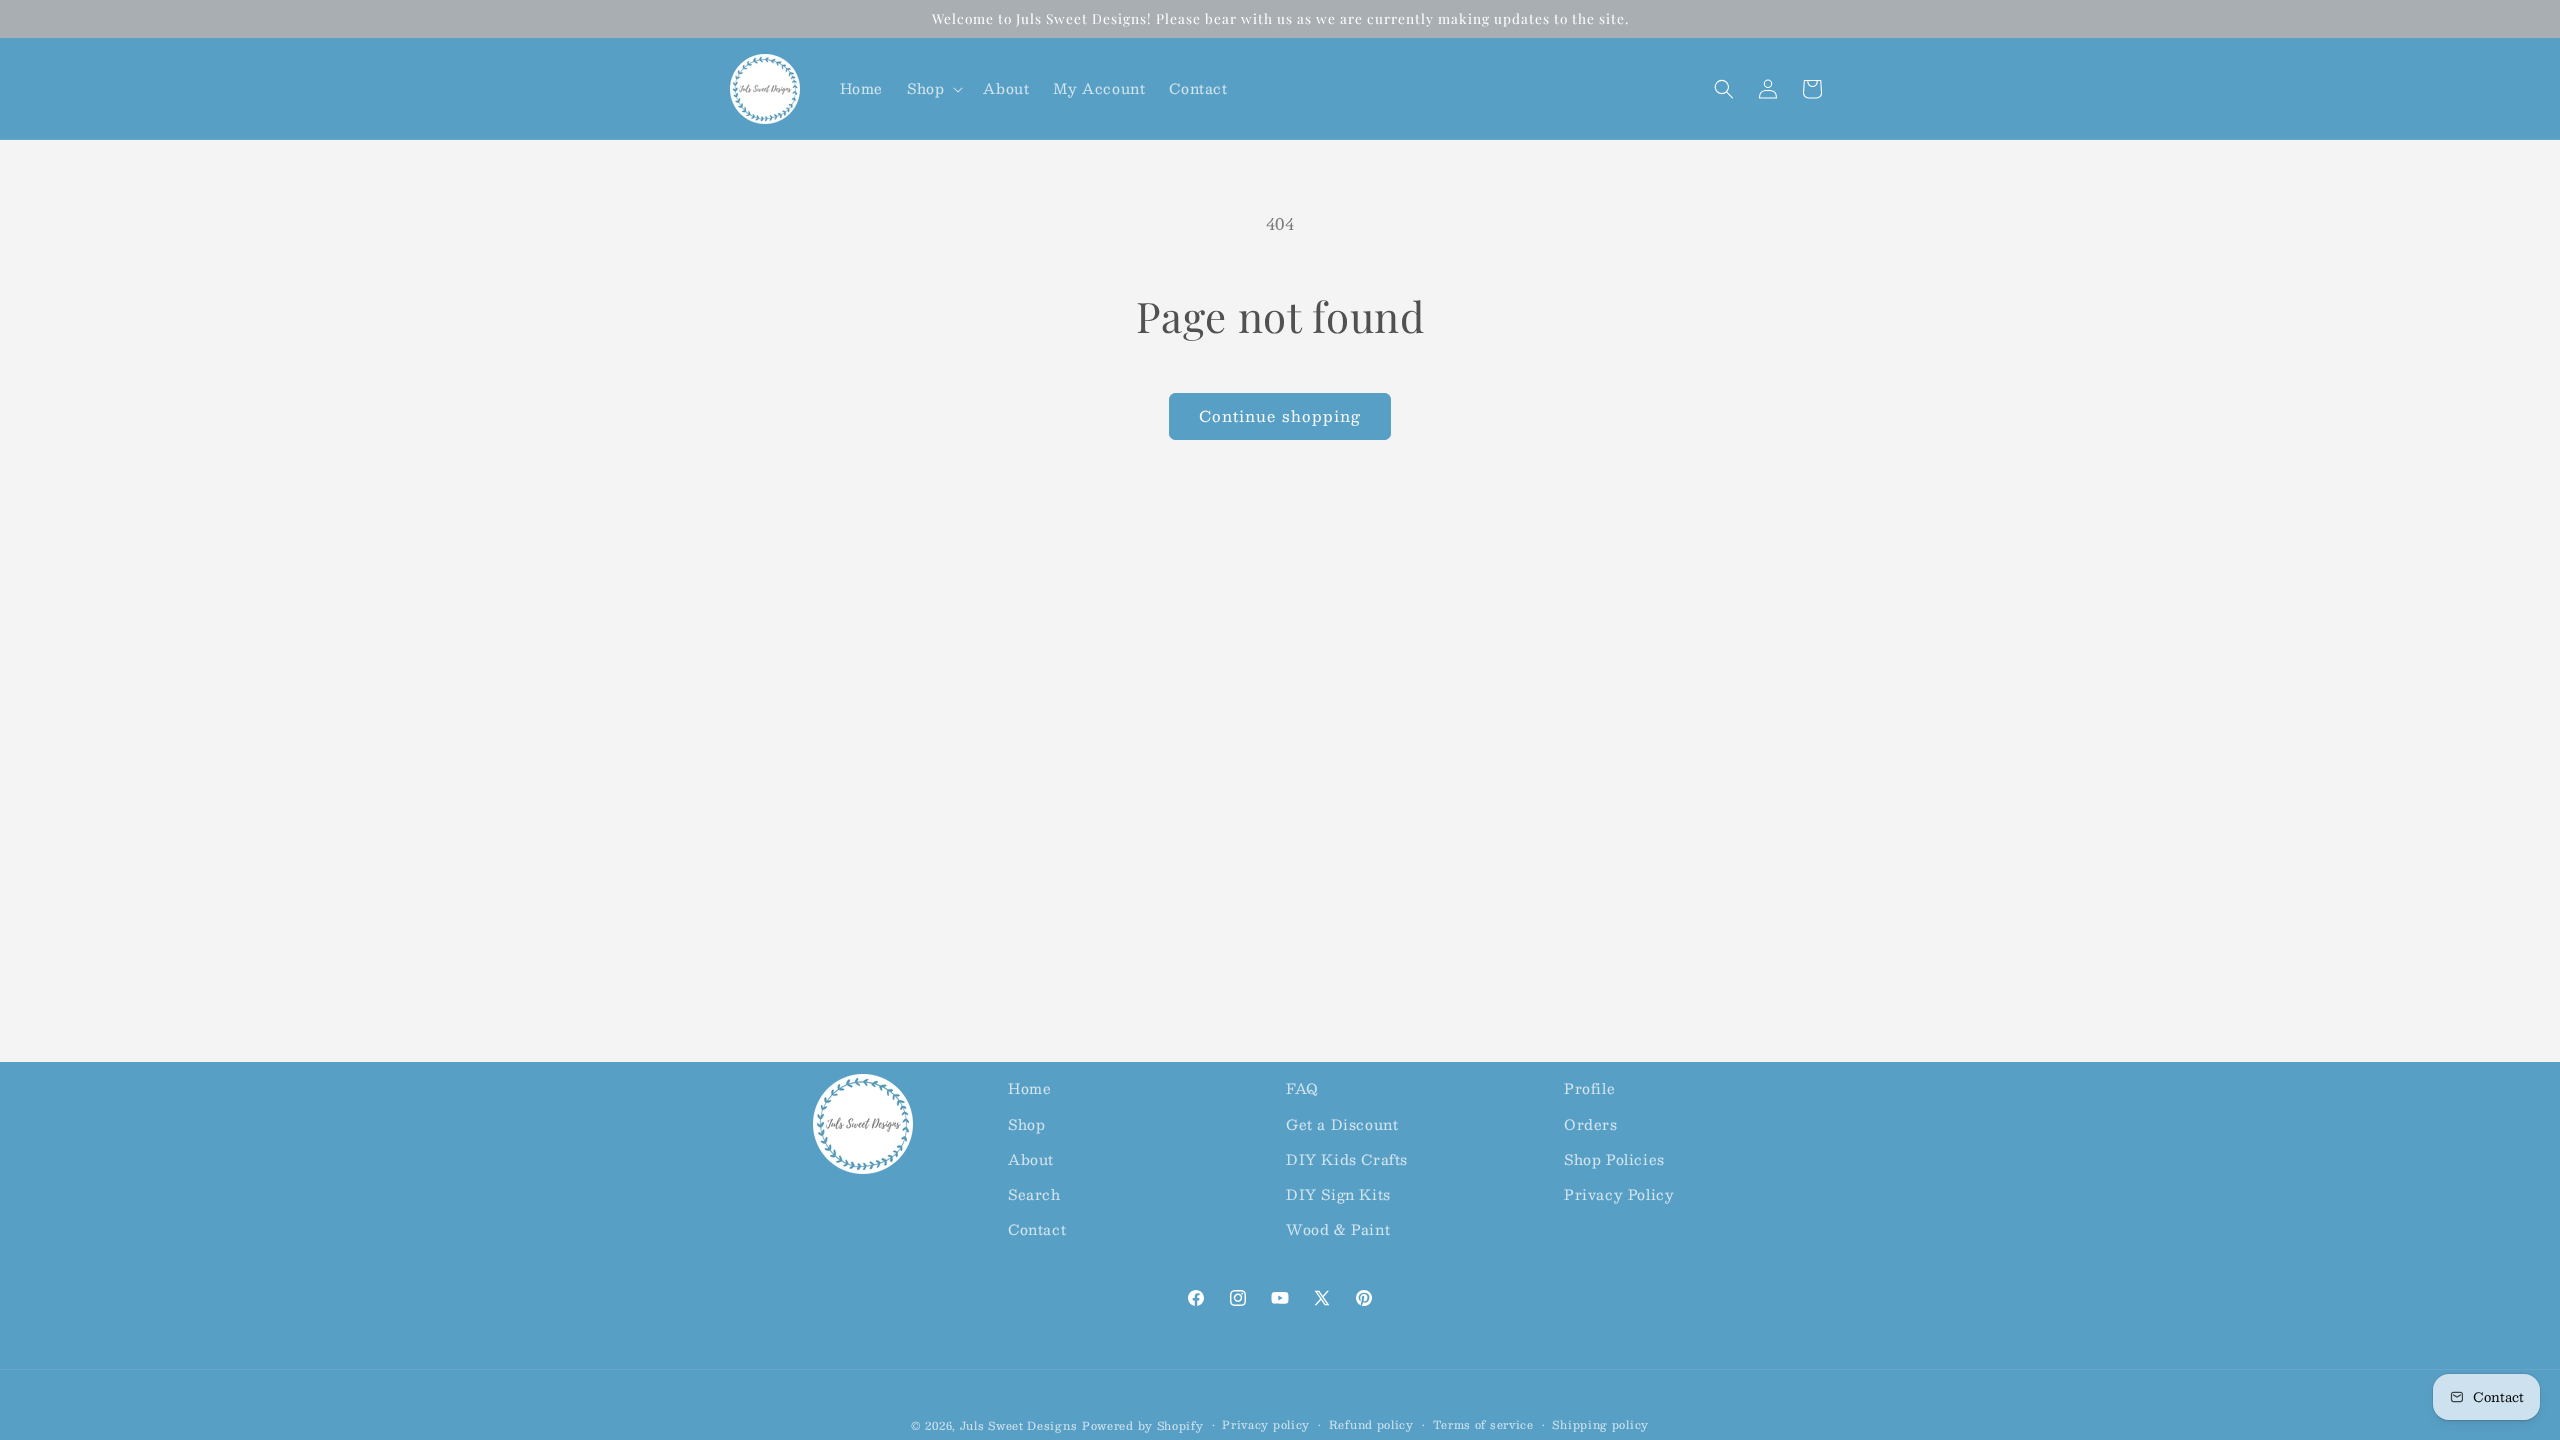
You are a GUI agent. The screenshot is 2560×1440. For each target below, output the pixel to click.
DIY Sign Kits (1338, 1194)
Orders (1591, 1124)
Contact (1037, 1229)
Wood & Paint (1338, 1229)
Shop (1026, 1124)
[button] (933, 88)
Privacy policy (1266, 1425)
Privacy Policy (1619, 1194)
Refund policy (1371, 1425)
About (1031, 1159)
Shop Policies (1614, 1159)
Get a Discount (1342, 1124)
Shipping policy (1600, 1425)
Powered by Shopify (1143, 1425)
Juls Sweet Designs (1019, 1425)
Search (1034, 1194)
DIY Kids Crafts (1347, 1159)
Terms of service (1483, 1425)
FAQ (1302, 1088)
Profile (1589, 1088)
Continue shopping (1280, 415)
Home (1029, 1088)
